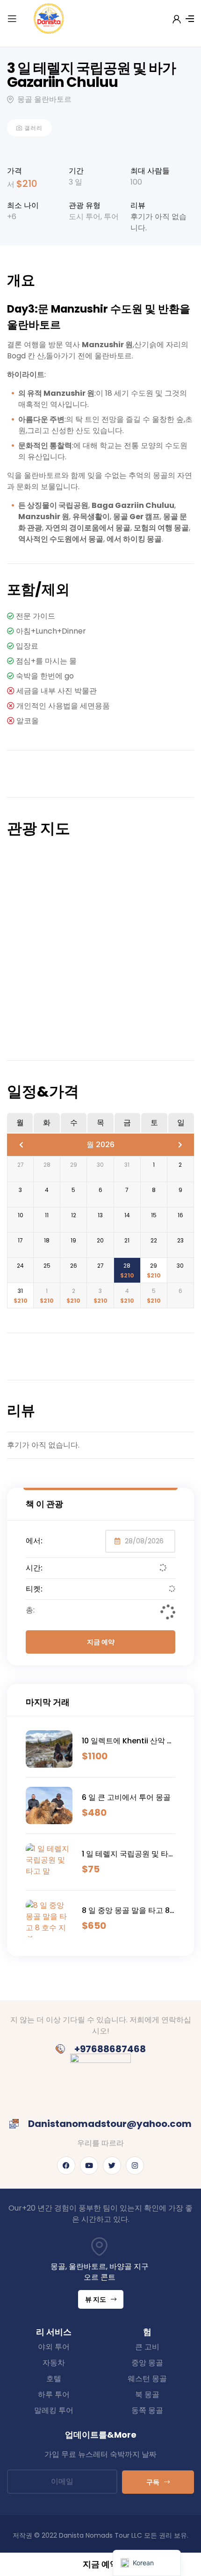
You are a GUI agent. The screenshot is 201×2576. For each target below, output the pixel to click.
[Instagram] (135, 2166)
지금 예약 (101, 1642)
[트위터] (112, 2166)
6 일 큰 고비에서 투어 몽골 (126, 1797)
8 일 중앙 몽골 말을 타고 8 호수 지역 (126, 1911)
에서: (34, 1541)
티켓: (34, 1589)
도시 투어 (85, 217)
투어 (111, 217)
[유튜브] (89, 2166)
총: (30, 1610)
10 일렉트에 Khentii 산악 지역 (128, 1741)
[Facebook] (66, 2166)
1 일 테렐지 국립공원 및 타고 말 (125, 1854)
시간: (34, 1568)
